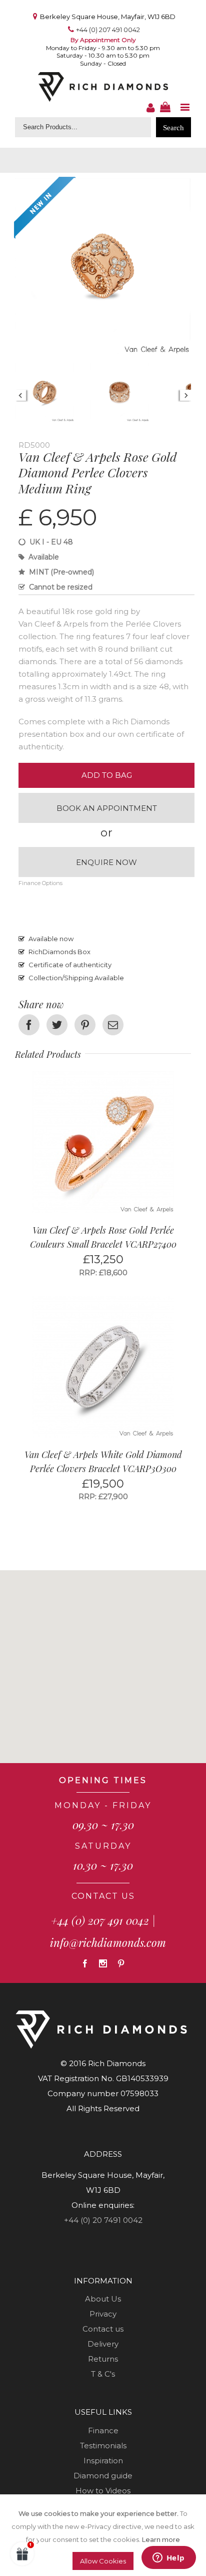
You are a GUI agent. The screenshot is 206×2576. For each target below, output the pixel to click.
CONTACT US (103, 1896)
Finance (103, 2430)
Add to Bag (107, 775)
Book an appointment (107, 808)
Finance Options (40, 883)
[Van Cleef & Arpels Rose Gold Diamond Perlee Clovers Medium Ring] (103, 185)
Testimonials (103, 2446)
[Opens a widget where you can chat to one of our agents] (136, 2558)
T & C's (103, 2374)
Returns (103, 2359)
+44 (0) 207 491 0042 (108, 30)
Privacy (103, 2314)
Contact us (103, 2329)
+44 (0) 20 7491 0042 (103, 2220)
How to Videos (103, 2491)
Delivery (103, 2344)
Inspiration (103, 2461)
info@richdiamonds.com (108, 1942)
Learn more (161, 2539)
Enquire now (106, 862)
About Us (103, 2299)
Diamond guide (103, 2476)
